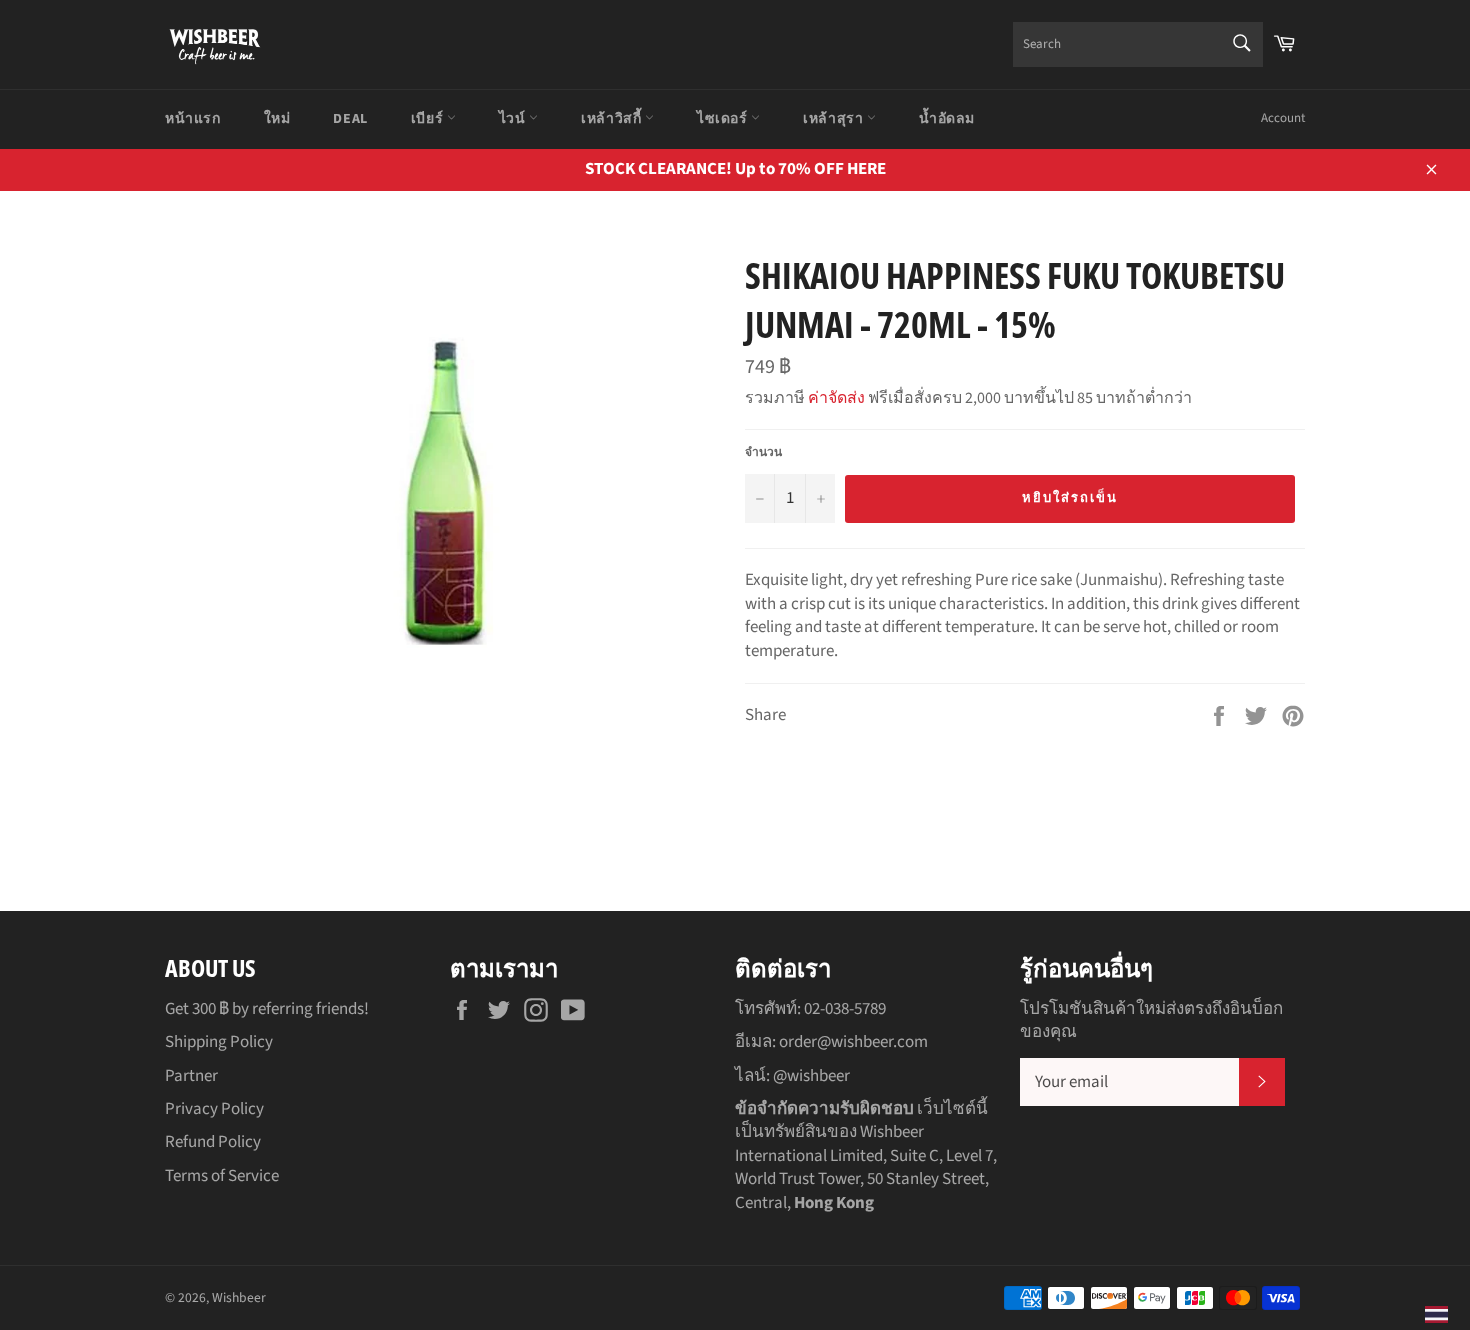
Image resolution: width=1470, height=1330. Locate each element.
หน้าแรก (193, 119)
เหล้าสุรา (835, 119)
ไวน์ (514, 119)
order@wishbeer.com (853, 1042)
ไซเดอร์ (724, 119)
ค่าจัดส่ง (836, 398)
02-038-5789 (845, 1009)
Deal (350, 119)
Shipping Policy (219, 1042)
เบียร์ (429, 119)
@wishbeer (811, 1076)
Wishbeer (239, 1297)
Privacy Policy (214, 1109)
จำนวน (763, 453)
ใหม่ (277, 119)
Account (1283, 118)
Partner (191, 1076)
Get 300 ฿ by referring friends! (267, 1009)
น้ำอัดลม (947, 119)
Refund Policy (213, 1142)
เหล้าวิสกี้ (613, 119)
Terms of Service (222, 1176)
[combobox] (1138, 44)
